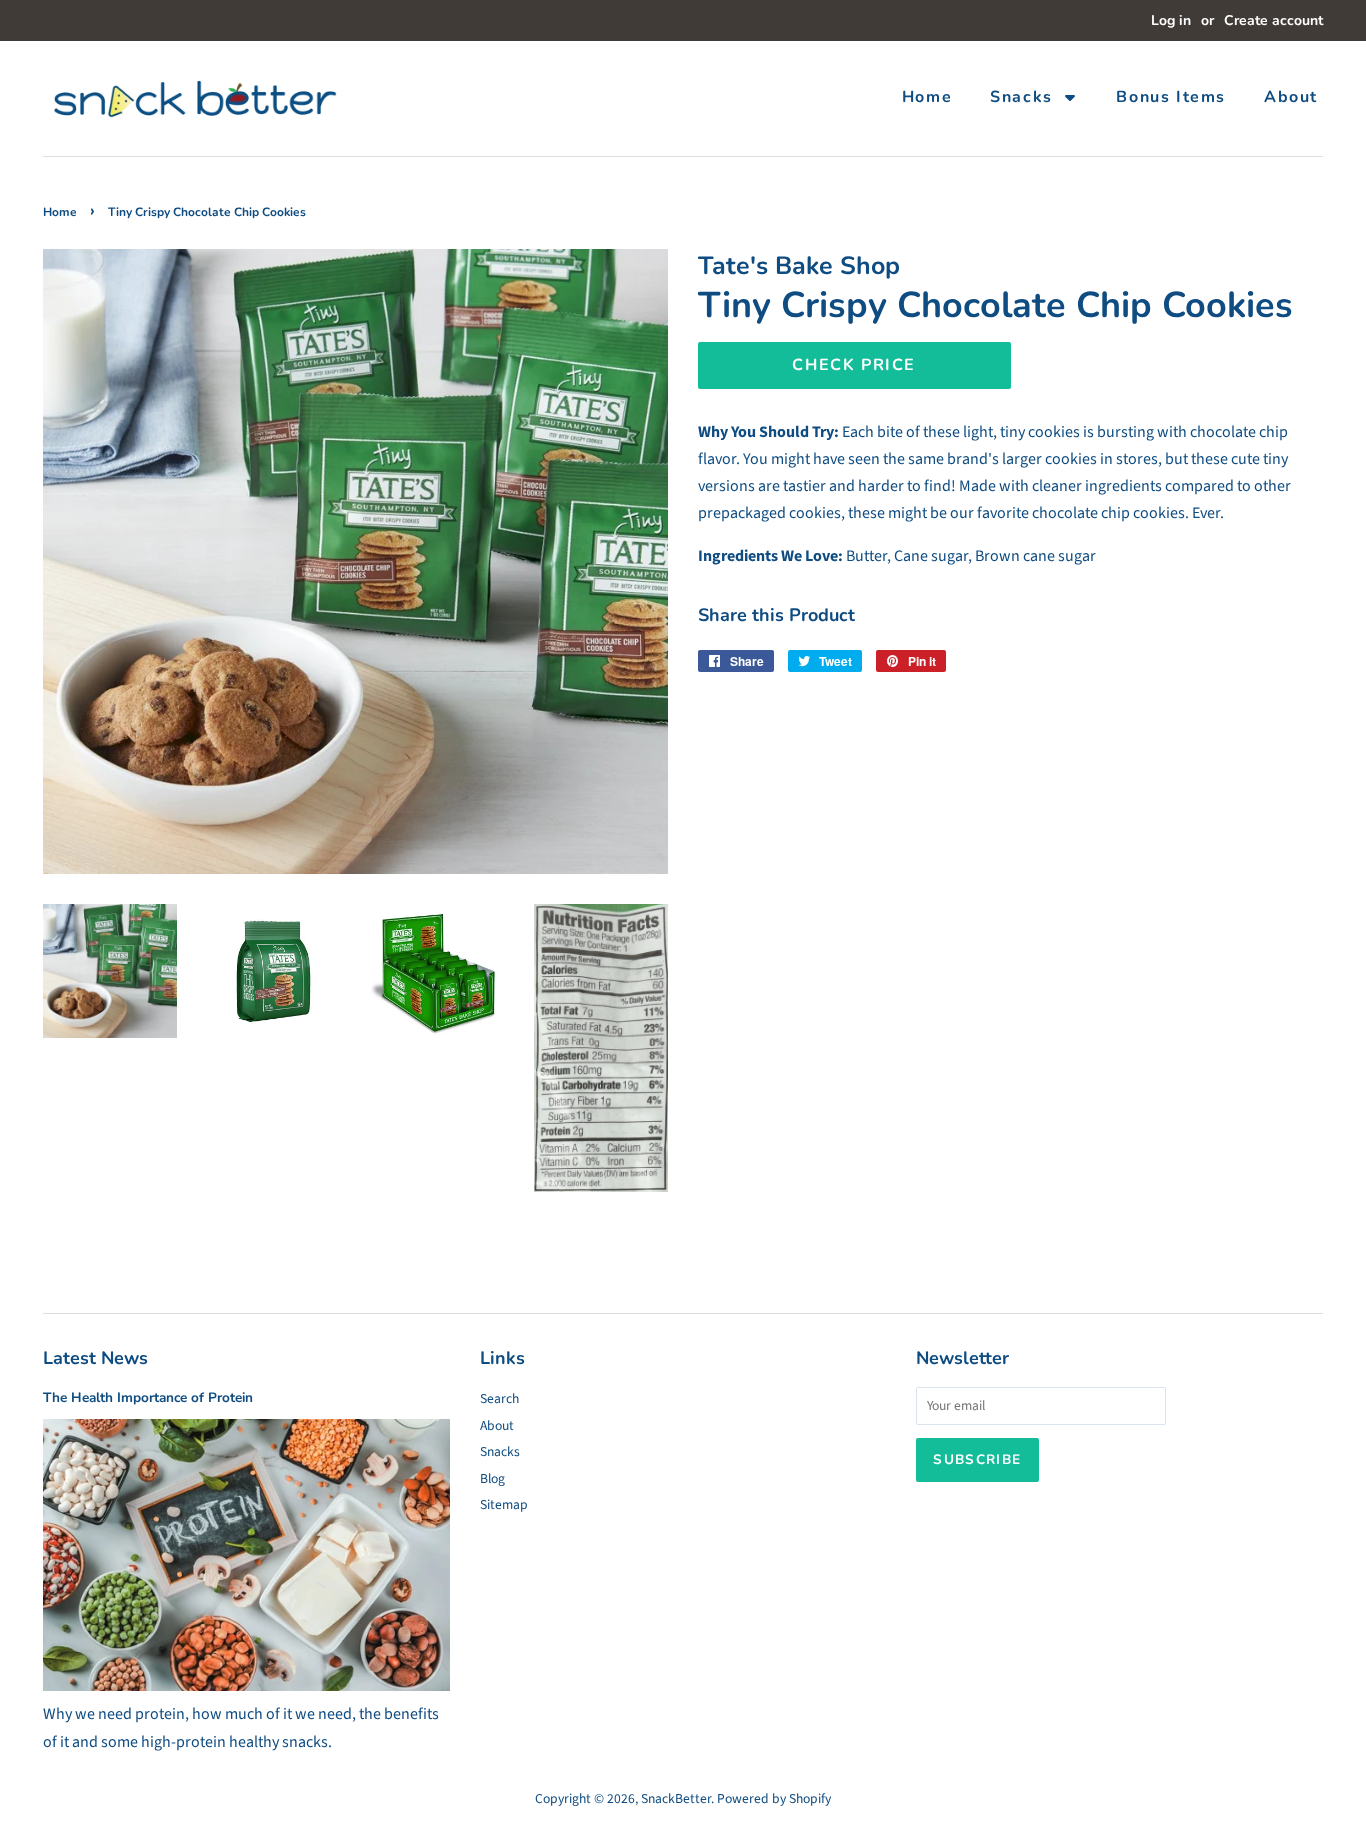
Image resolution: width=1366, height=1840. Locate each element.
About (497, 1425)
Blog (492, 1478)
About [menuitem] (1291, 97)
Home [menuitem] (927, 97)
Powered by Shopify (774, 1798)
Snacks (500, 1451)
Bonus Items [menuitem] (1171, 97)
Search (499, 1398)
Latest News (95, 1358)
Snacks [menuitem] (1021, 97)
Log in (1171, 20)
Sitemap (504, 1504)
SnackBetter (676, 1798)
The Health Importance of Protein (148, 1397)
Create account (1273, 20)
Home (60, 212)
